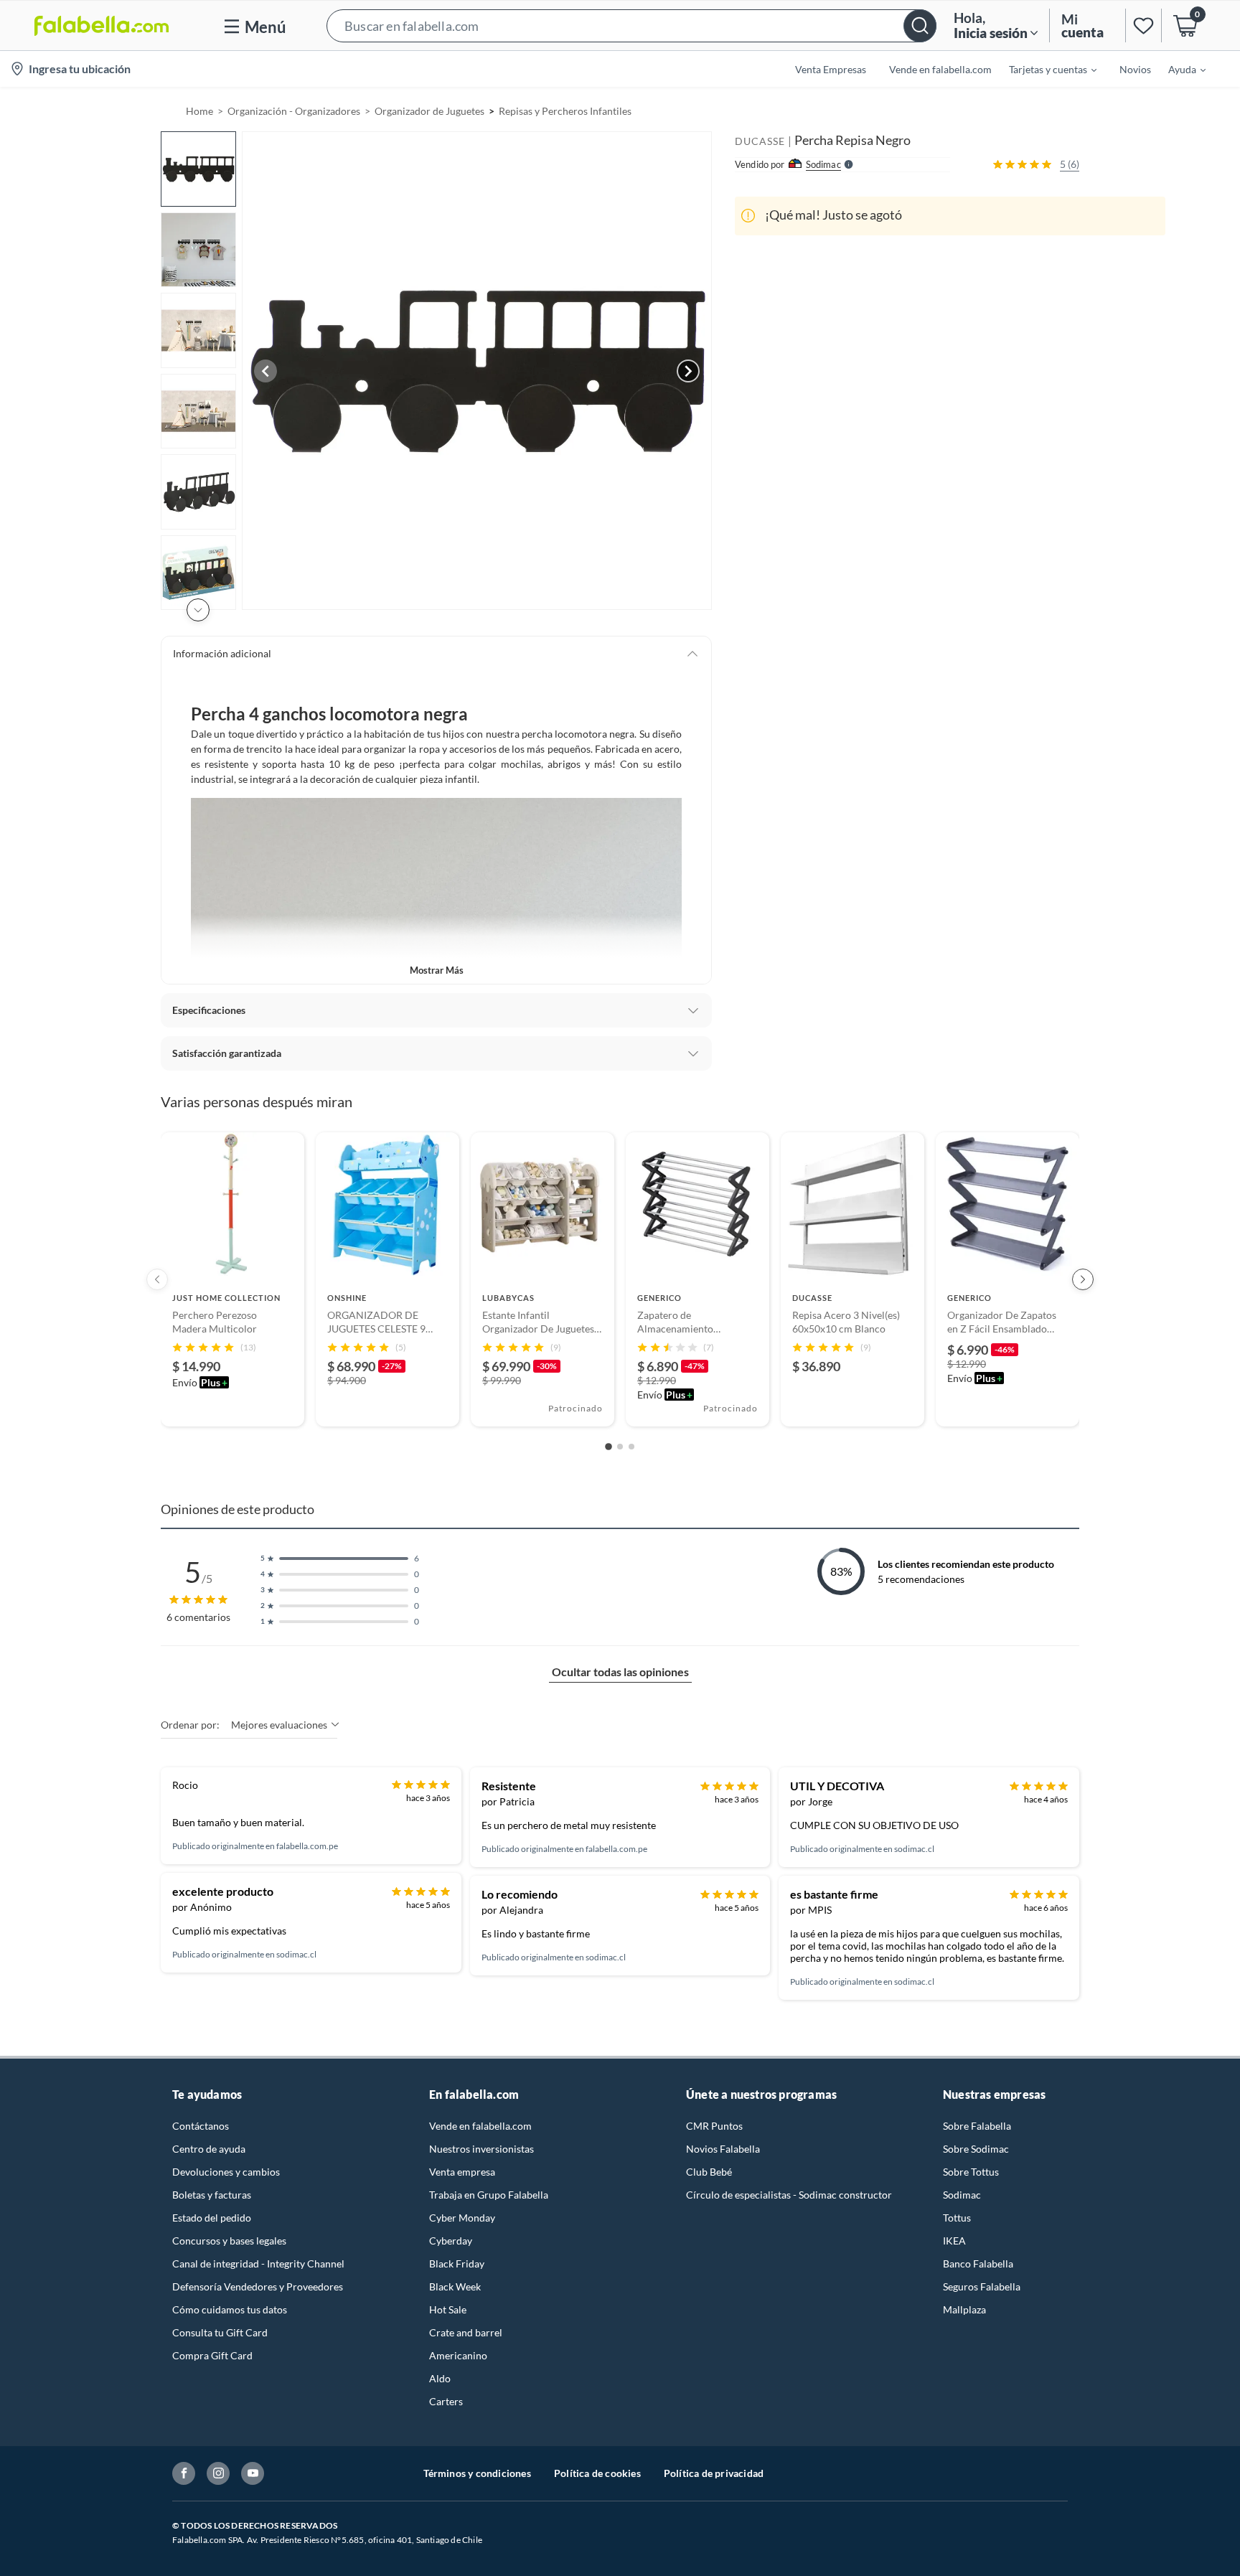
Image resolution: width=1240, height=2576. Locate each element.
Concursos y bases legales (229, 2241)
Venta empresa (462, 2172)
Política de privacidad (714, 2473)
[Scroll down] (198, 610)
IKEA (954, 2241)
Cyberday (451, 2241)
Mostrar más (437, 970)
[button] (631, 25)
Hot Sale (448, 2309)
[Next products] (1083, 1279)
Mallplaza (964, 2309)
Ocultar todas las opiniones (620, 1672)
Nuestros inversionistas (482, 2149)
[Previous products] (157, 1279)
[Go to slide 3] (631, 1447)
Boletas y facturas (212, 2195)
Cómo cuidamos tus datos (230, 2309)
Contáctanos (201, 2126)
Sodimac (962, 2195)
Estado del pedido (212, 2218)
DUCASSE (760, 141)
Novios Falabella (723, 2149)
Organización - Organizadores (294, 111)
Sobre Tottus (971, 2172)
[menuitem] (1044, 69)
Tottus (957, 2218)
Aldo (440, 2378)
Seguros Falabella (982, 2286)
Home (199, 111)
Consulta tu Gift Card (220, 2332)
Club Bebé (709, 2172)
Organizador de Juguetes (429, 111)
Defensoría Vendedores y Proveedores (258, 2286)
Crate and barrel (466, 2332)
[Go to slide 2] (620, 1447)
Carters (446, 2401)
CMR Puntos (714, 2126)
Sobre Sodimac (976, 2149)
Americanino (458, 2355)
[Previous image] (266, 371)
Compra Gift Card (212, 2355)
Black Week (455, 2286)
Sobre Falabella (977, 2126)
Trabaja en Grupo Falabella (489, 2195)
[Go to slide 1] (609, 1447)
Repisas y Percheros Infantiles (565, 111)
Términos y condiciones (477, 2473)
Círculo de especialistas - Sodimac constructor (789, 2195)
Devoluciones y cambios (226, 2172)
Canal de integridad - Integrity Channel (258, 2264)
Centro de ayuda (209, 2149)
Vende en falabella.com (480, 2126)
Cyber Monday (462, 2218)
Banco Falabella (978, 2264)
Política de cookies (597, 2473)
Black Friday (457, 2264)
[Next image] (688, 371)
